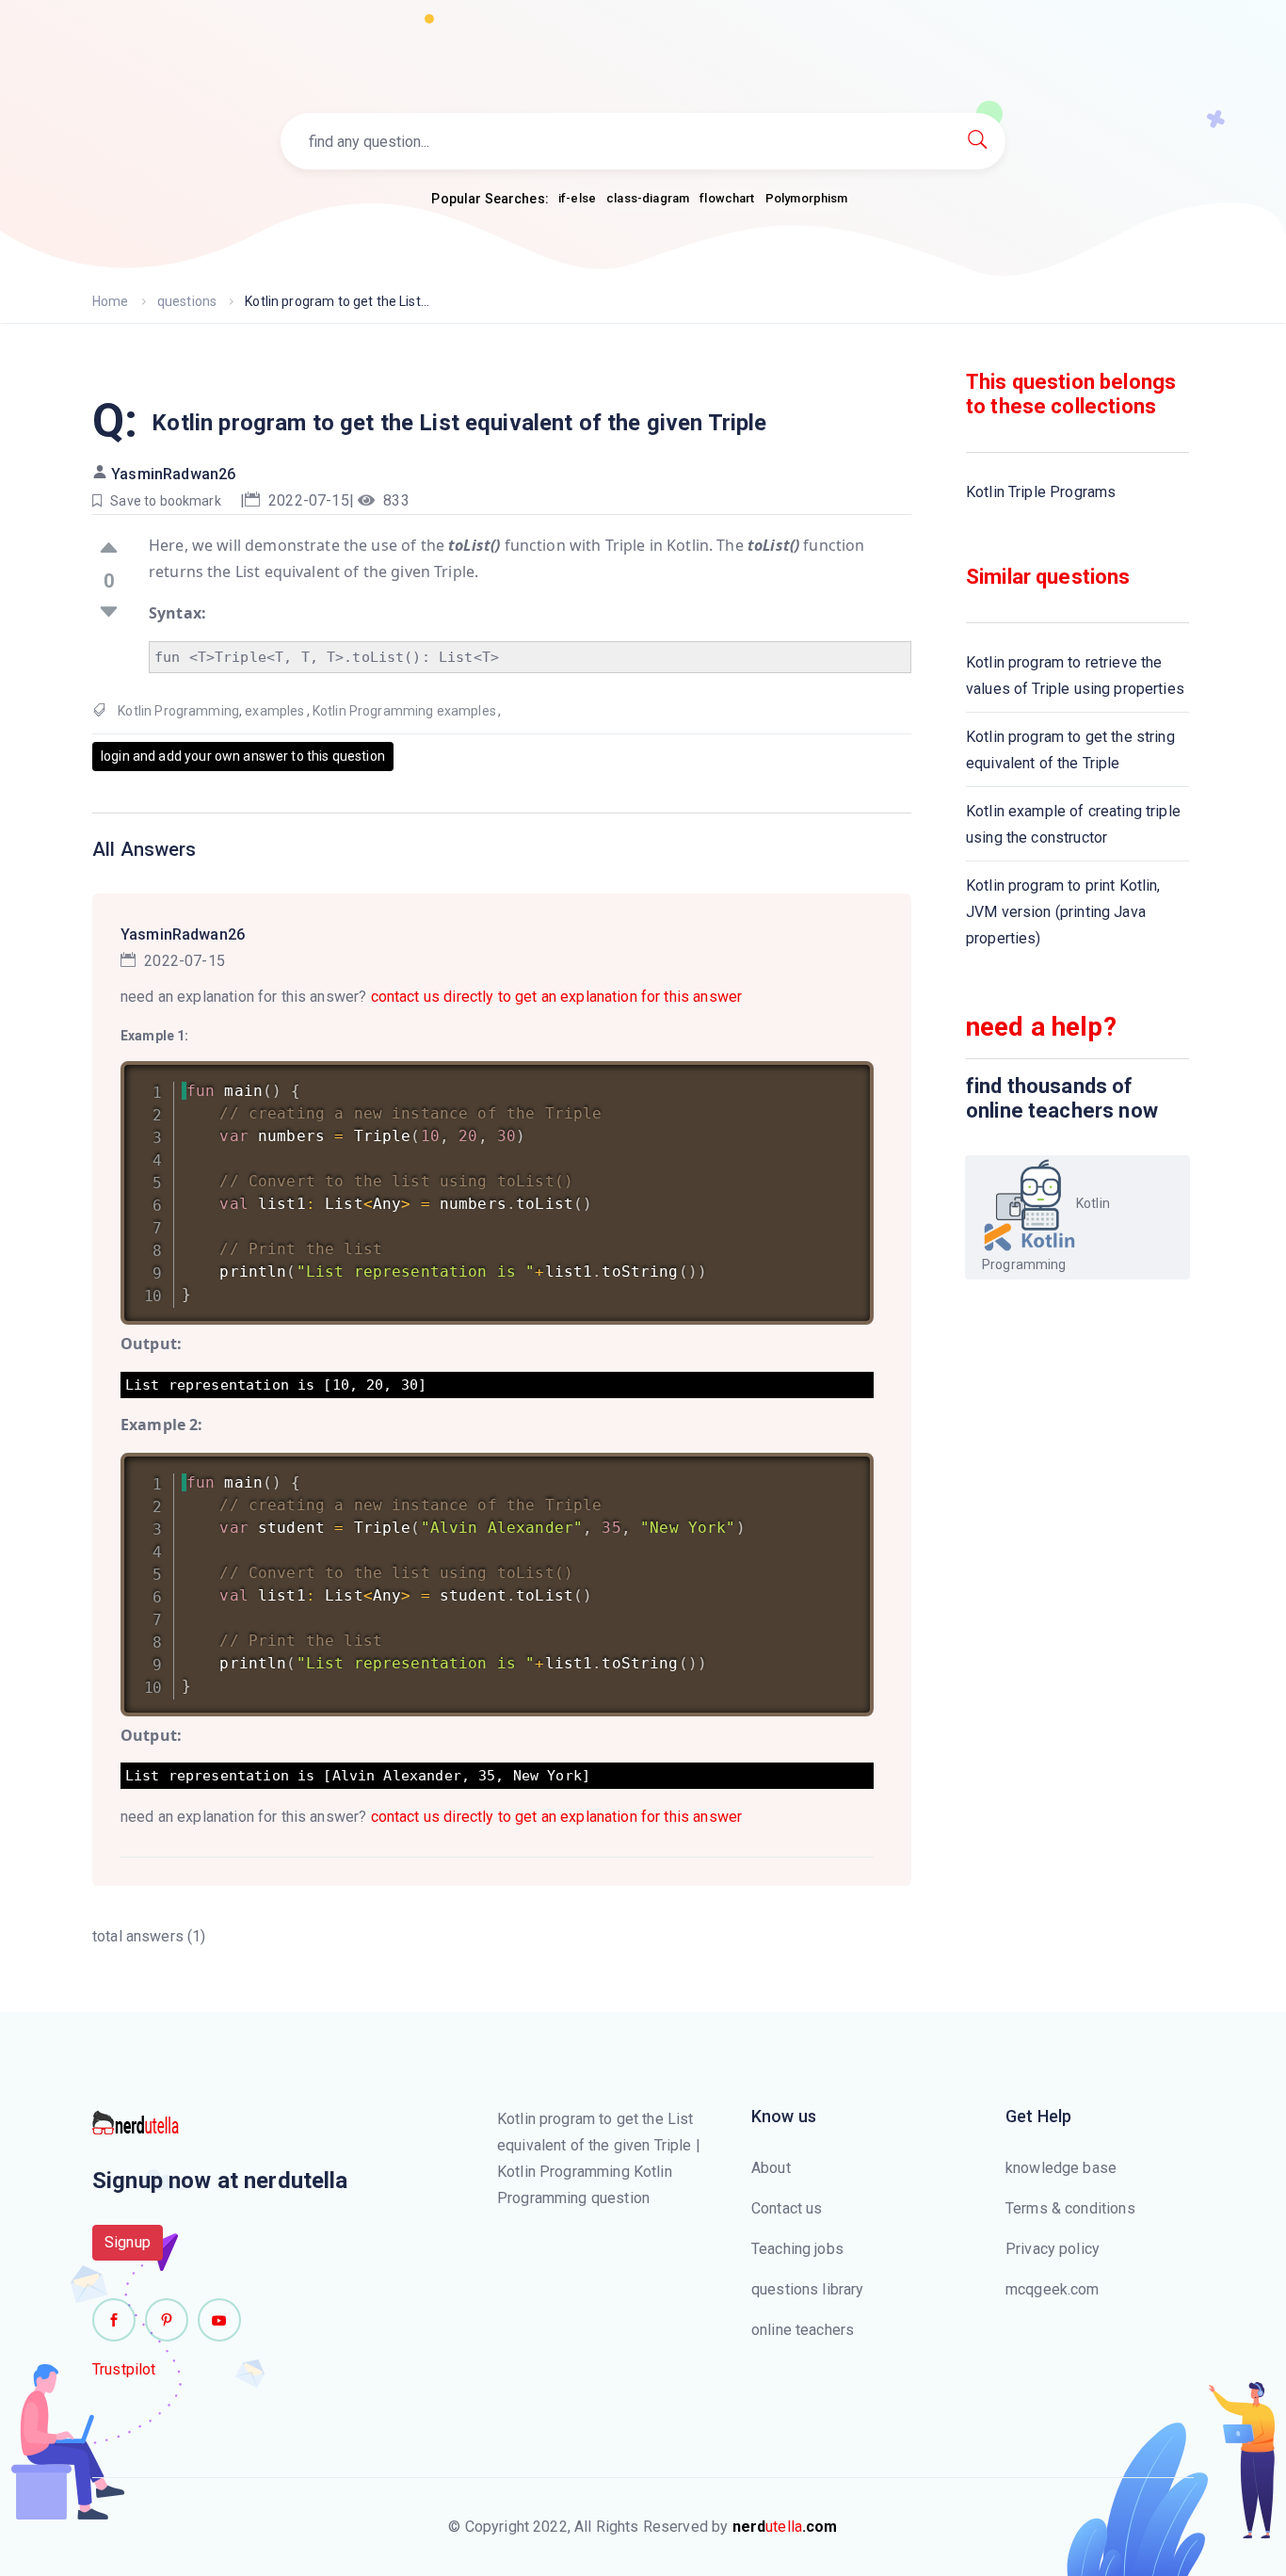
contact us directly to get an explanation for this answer (557, 997)
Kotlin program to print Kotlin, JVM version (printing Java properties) (1063, 912)
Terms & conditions (1070, 2208)
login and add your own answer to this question (243, 756)
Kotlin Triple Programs (1041, 492)
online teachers (803, 2330)
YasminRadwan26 (173, 474)
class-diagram (648, 198)
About (771, 2168)
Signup (128, 2242)
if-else (577, 198)
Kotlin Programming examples (404, 711)
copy (835, 1079)
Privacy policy (1053, 2249)
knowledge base (1061, 2168)
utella (785, 2527)
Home (111, 301)
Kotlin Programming (178, 711)
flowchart (727, 198)
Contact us (787, 2208)
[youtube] (219, 2320)
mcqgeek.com (1053, 2289)
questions (187, 301)
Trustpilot (124, 2369)
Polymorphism (807, 198)
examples (274, 711)
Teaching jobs (797, 2249)
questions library (808, 2289)
